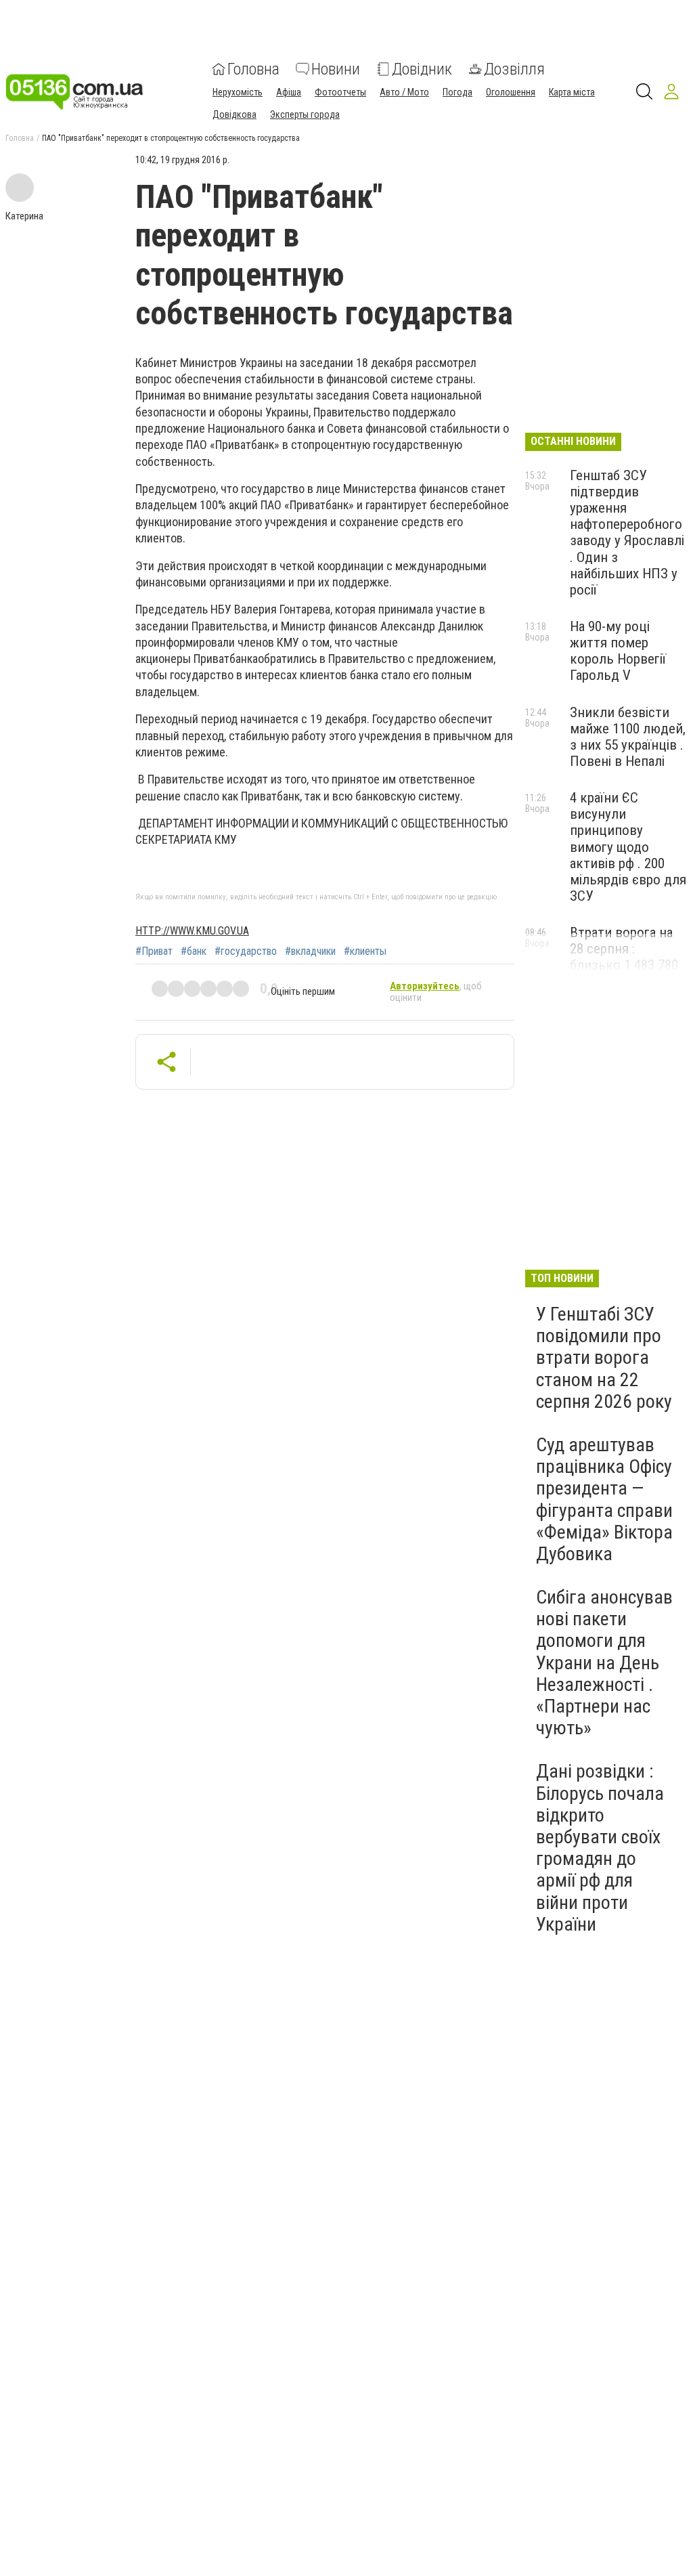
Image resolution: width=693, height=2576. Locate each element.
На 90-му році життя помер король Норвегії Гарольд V (618, 651)
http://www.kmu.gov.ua (192, 931)
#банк (194, 951)
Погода (457, 92)
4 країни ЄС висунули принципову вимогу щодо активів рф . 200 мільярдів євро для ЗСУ (628, 847)
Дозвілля (514, 69)
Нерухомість (238, 92)
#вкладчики (310, 951)
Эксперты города (305, 114)
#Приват (154, 951)
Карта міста (572, 92)
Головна (253, 69)
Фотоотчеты (340, 92)
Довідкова (234, 114)
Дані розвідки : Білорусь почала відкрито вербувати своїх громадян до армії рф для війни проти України (600, 1847)
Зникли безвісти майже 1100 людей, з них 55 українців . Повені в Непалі (628, 737)
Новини (336, 69)
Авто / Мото (404, 92)
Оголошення (511, 92)
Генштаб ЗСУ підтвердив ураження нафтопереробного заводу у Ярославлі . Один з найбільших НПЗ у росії (627, 533)
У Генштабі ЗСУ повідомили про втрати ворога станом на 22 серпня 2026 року (604, 1358)
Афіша (289, 92)
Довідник (422, 69)
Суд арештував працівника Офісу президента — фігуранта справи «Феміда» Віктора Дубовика (604, 1499)
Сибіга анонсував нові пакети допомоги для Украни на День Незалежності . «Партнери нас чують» (604, 1662)
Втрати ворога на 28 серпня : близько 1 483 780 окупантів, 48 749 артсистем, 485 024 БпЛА (626, 973)
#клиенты (365, 951)
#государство (246, 951)
